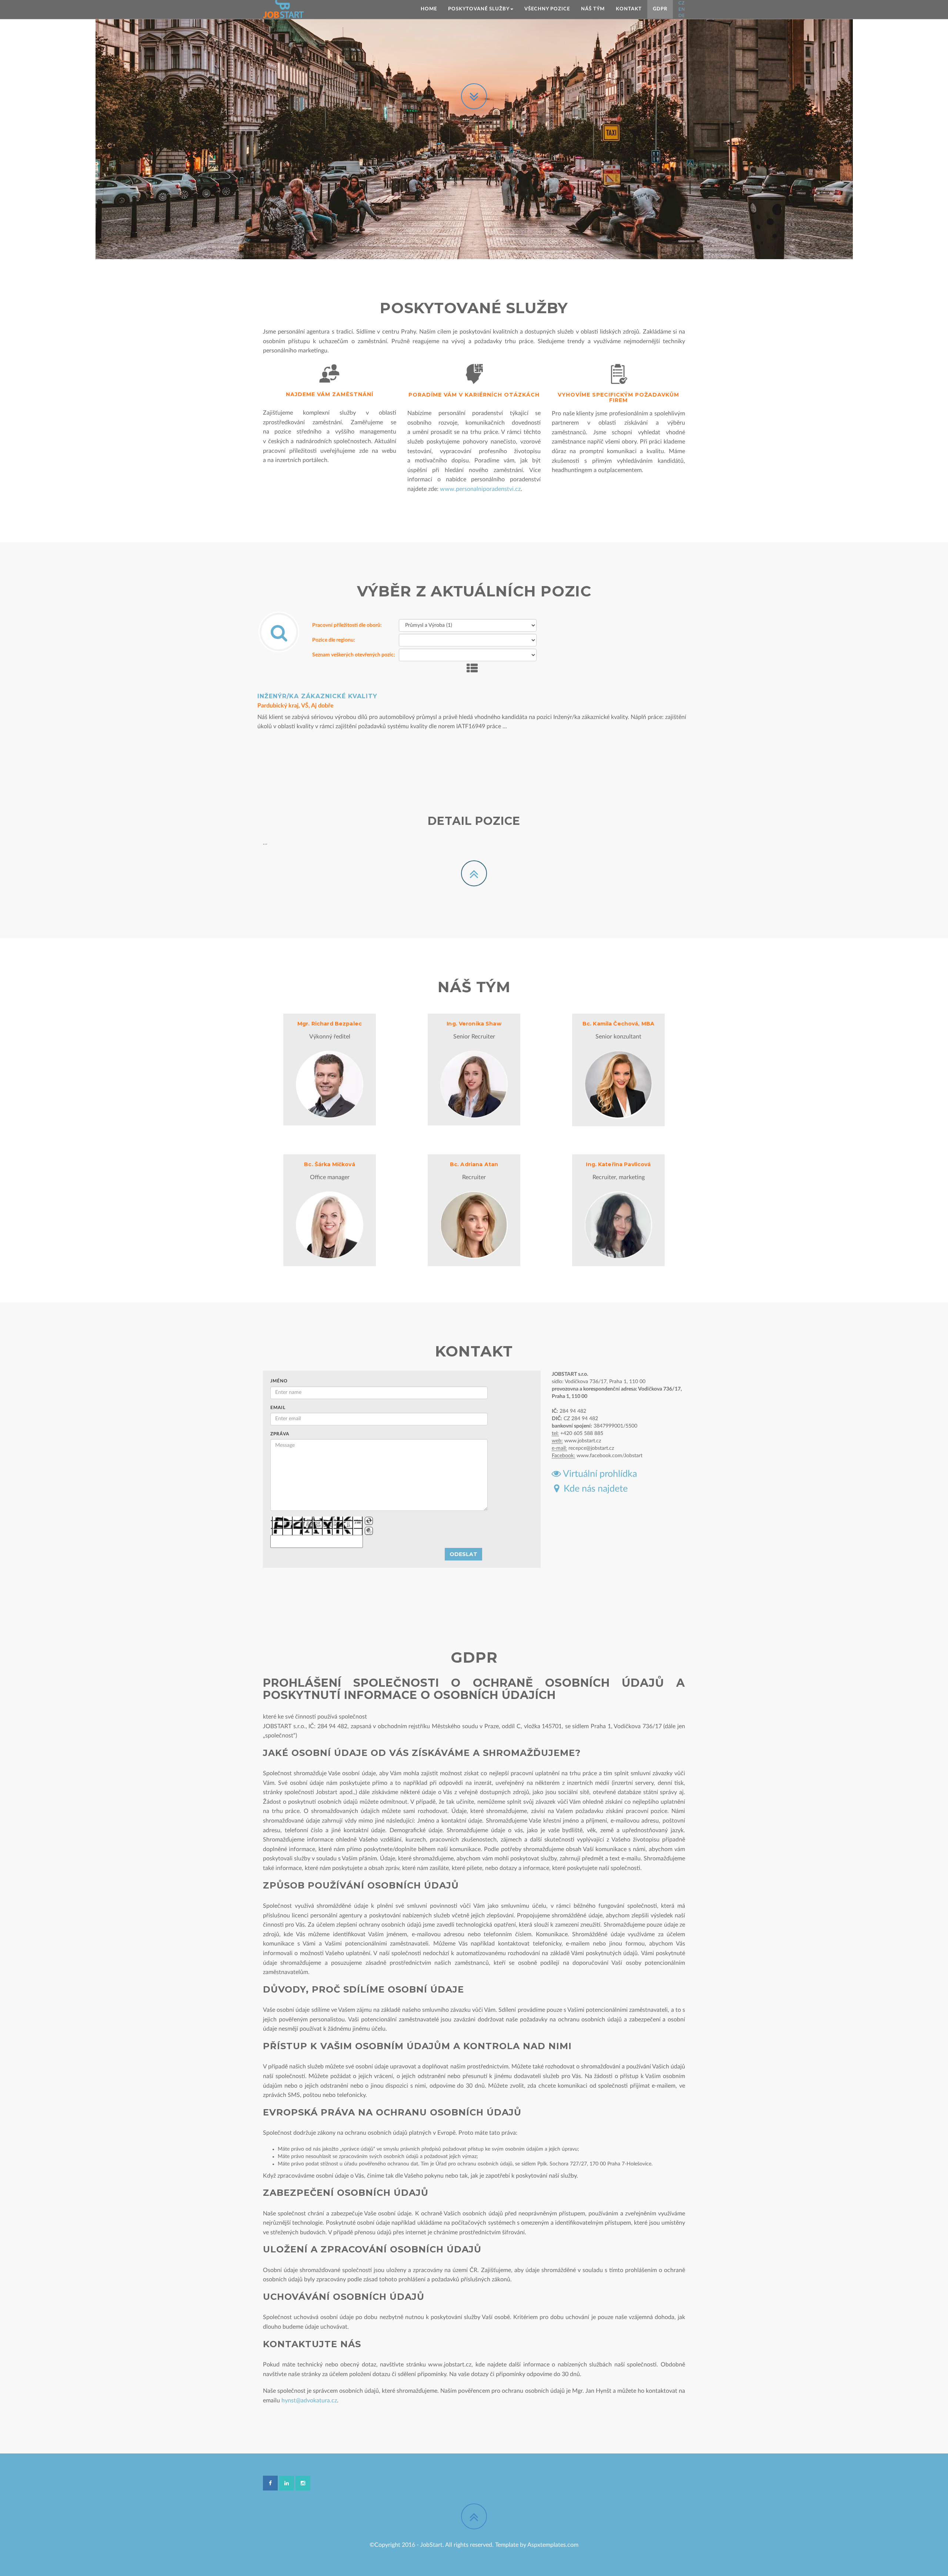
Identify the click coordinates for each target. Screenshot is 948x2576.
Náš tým (593, 9)
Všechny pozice (547, 9)
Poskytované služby (479, 9)
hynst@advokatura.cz (309, 2401)
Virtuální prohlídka (599, 1474)
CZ (682, 3)
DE (682, 16)
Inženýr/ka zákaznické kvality (317, 696)
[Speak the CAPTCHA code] (369, 1531)
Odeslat (463, 1554)
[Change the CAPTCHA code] (369, 1521)
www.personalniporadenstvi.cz (480, 489)
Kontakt (629, 9)
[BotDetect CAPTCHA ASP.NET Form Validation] (317, 1526)
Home (429, 9)
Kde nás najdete (593, 1489)
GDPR (660, 9)
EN (682, 9)
